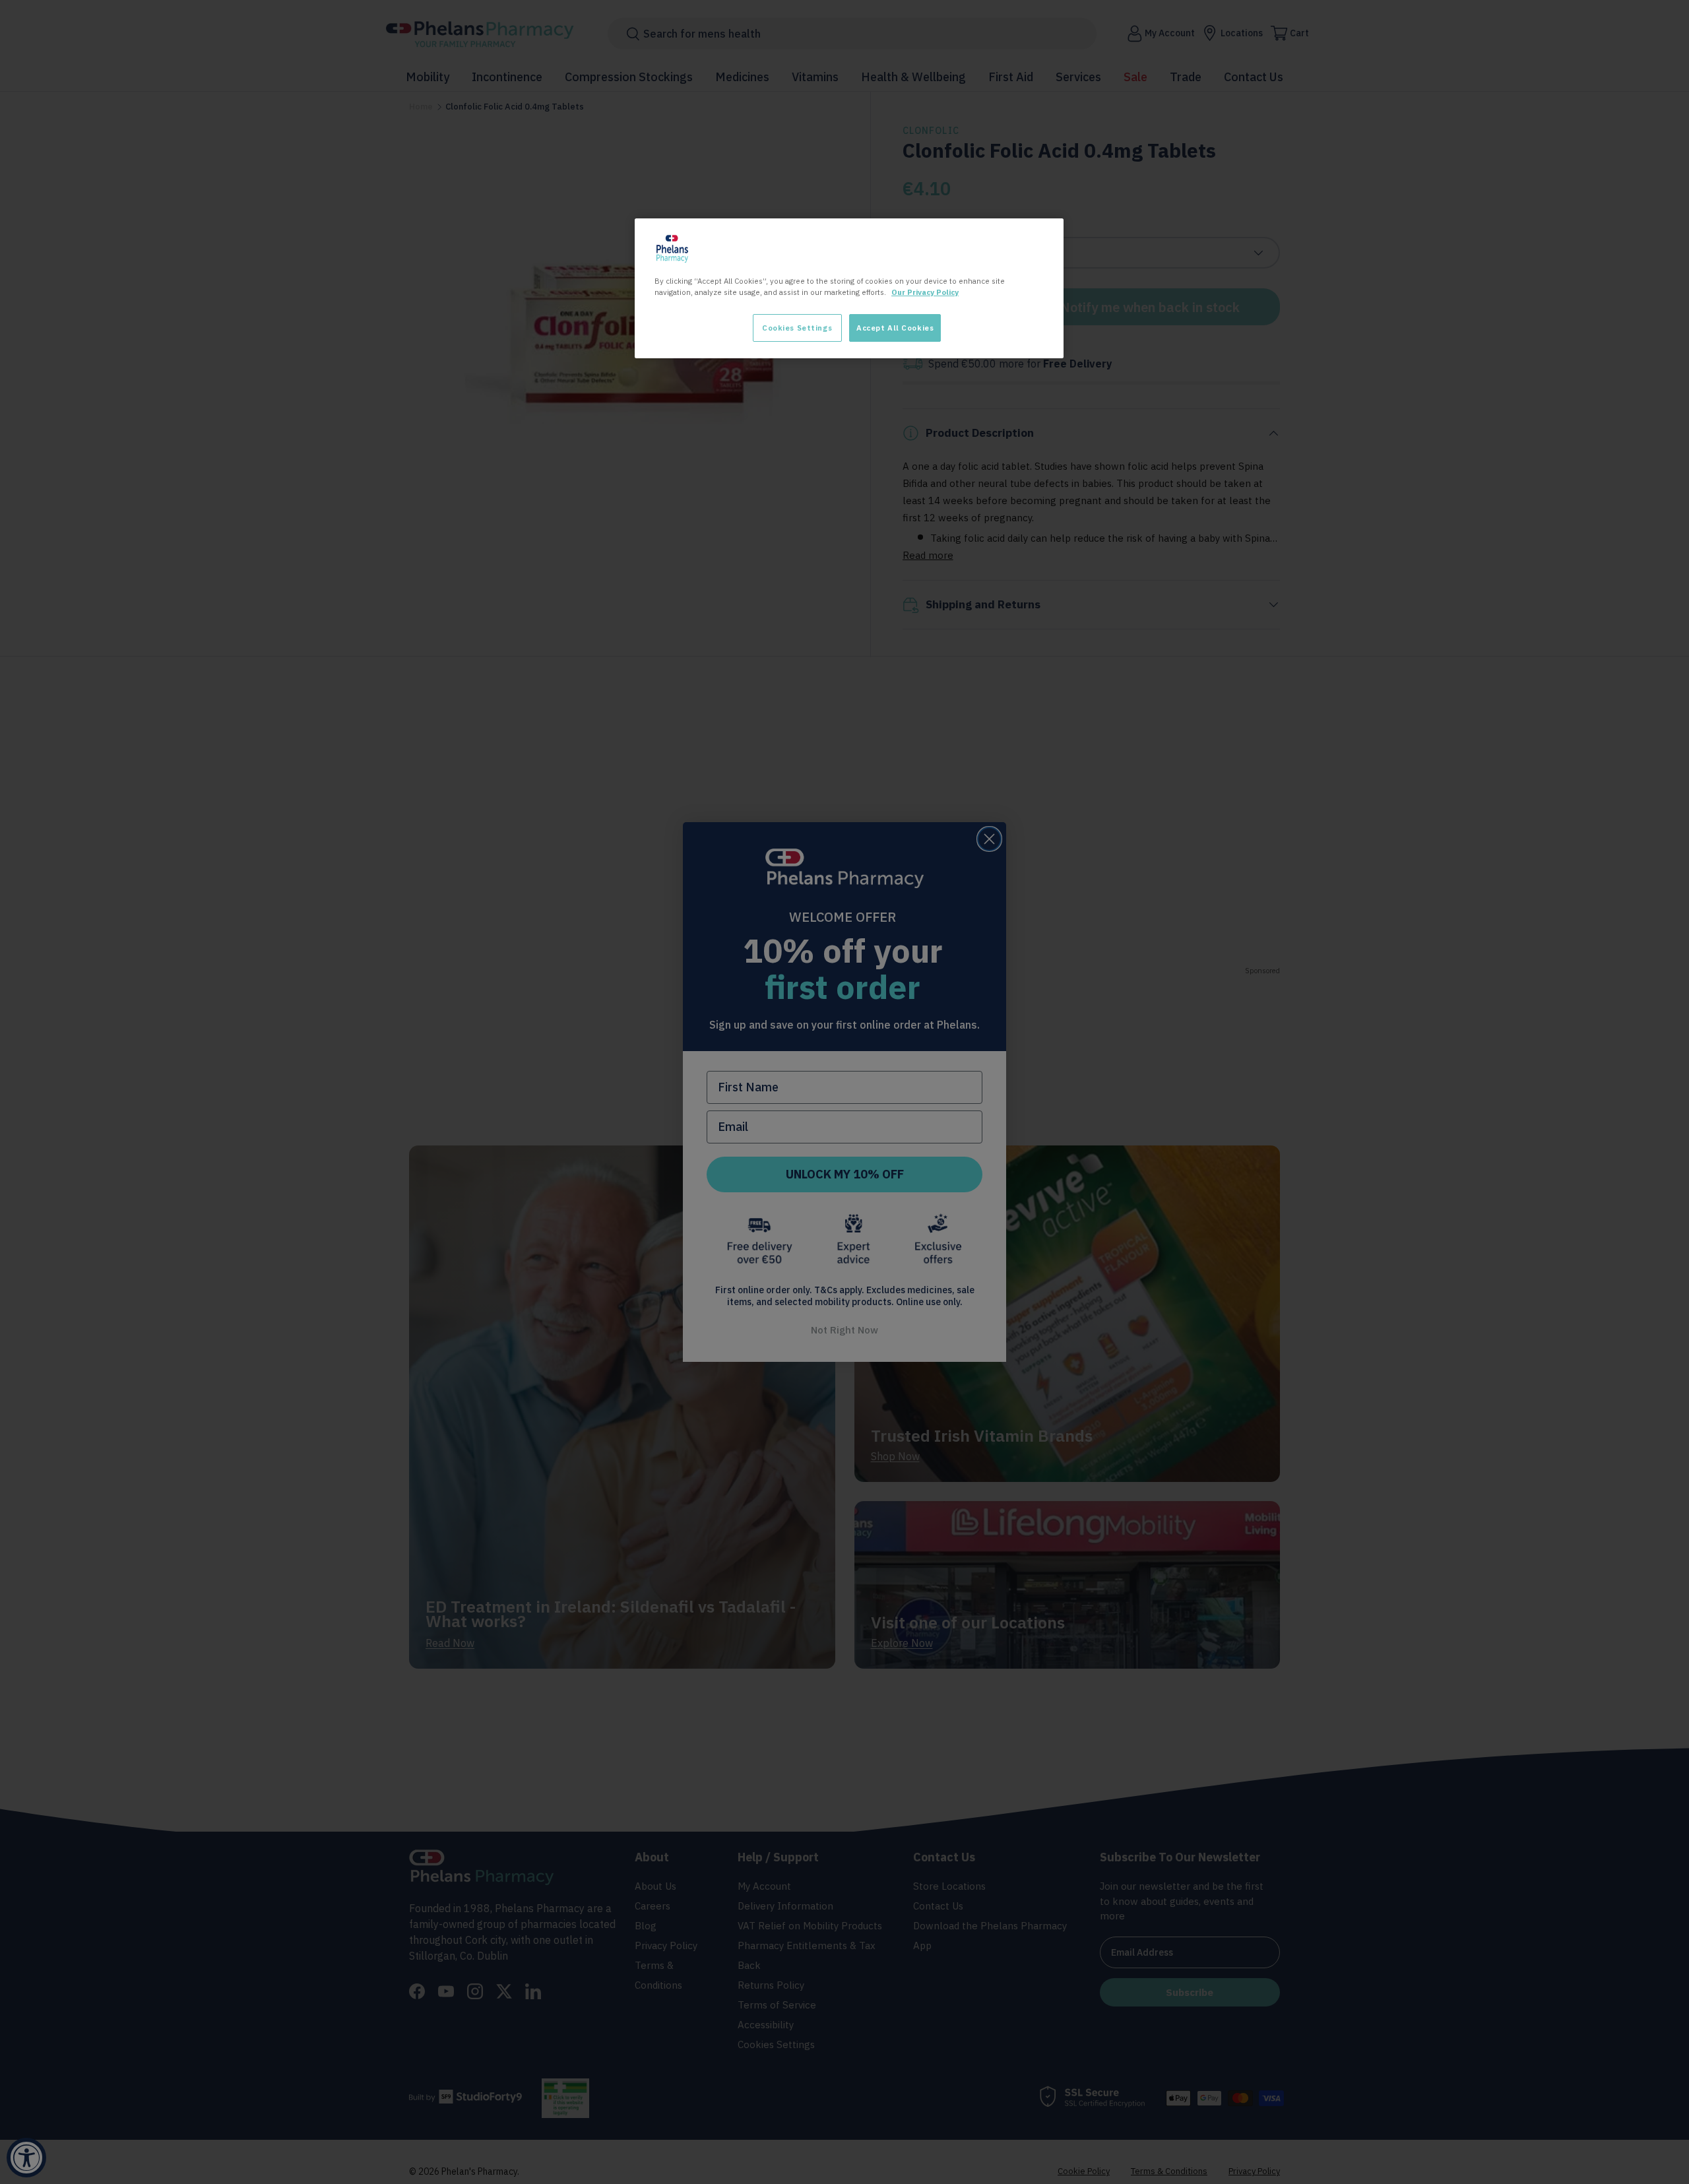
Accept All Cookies (895, 328)
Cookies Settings (797, 328)
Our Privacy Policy (925, 292)
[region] (849, 288)
